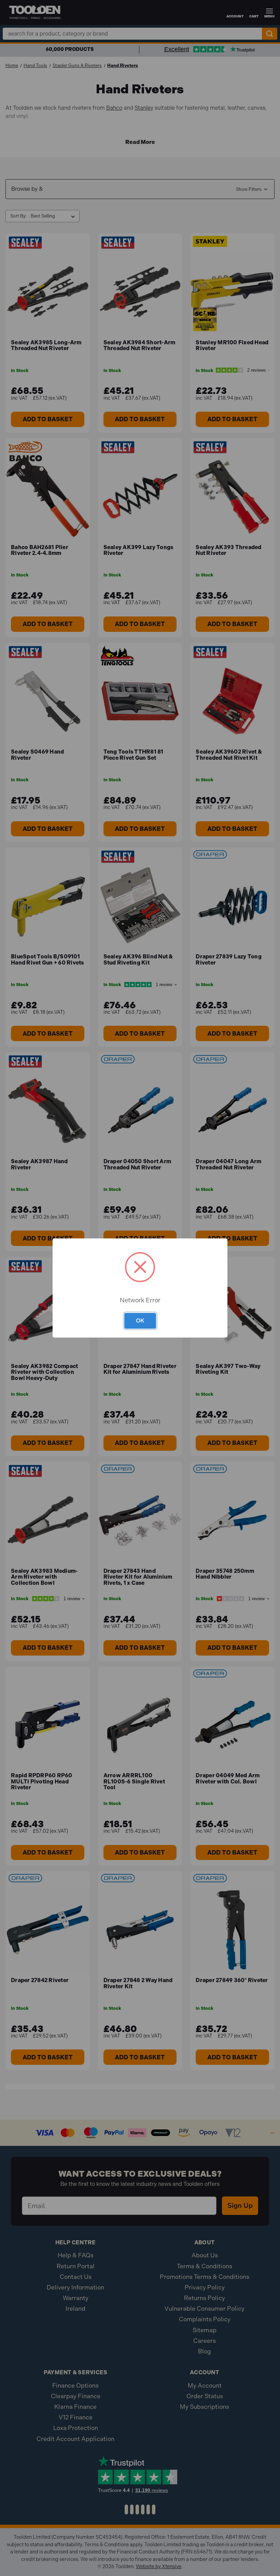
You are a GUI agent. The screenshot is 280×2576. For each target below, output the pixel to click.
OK (140, 1320)
